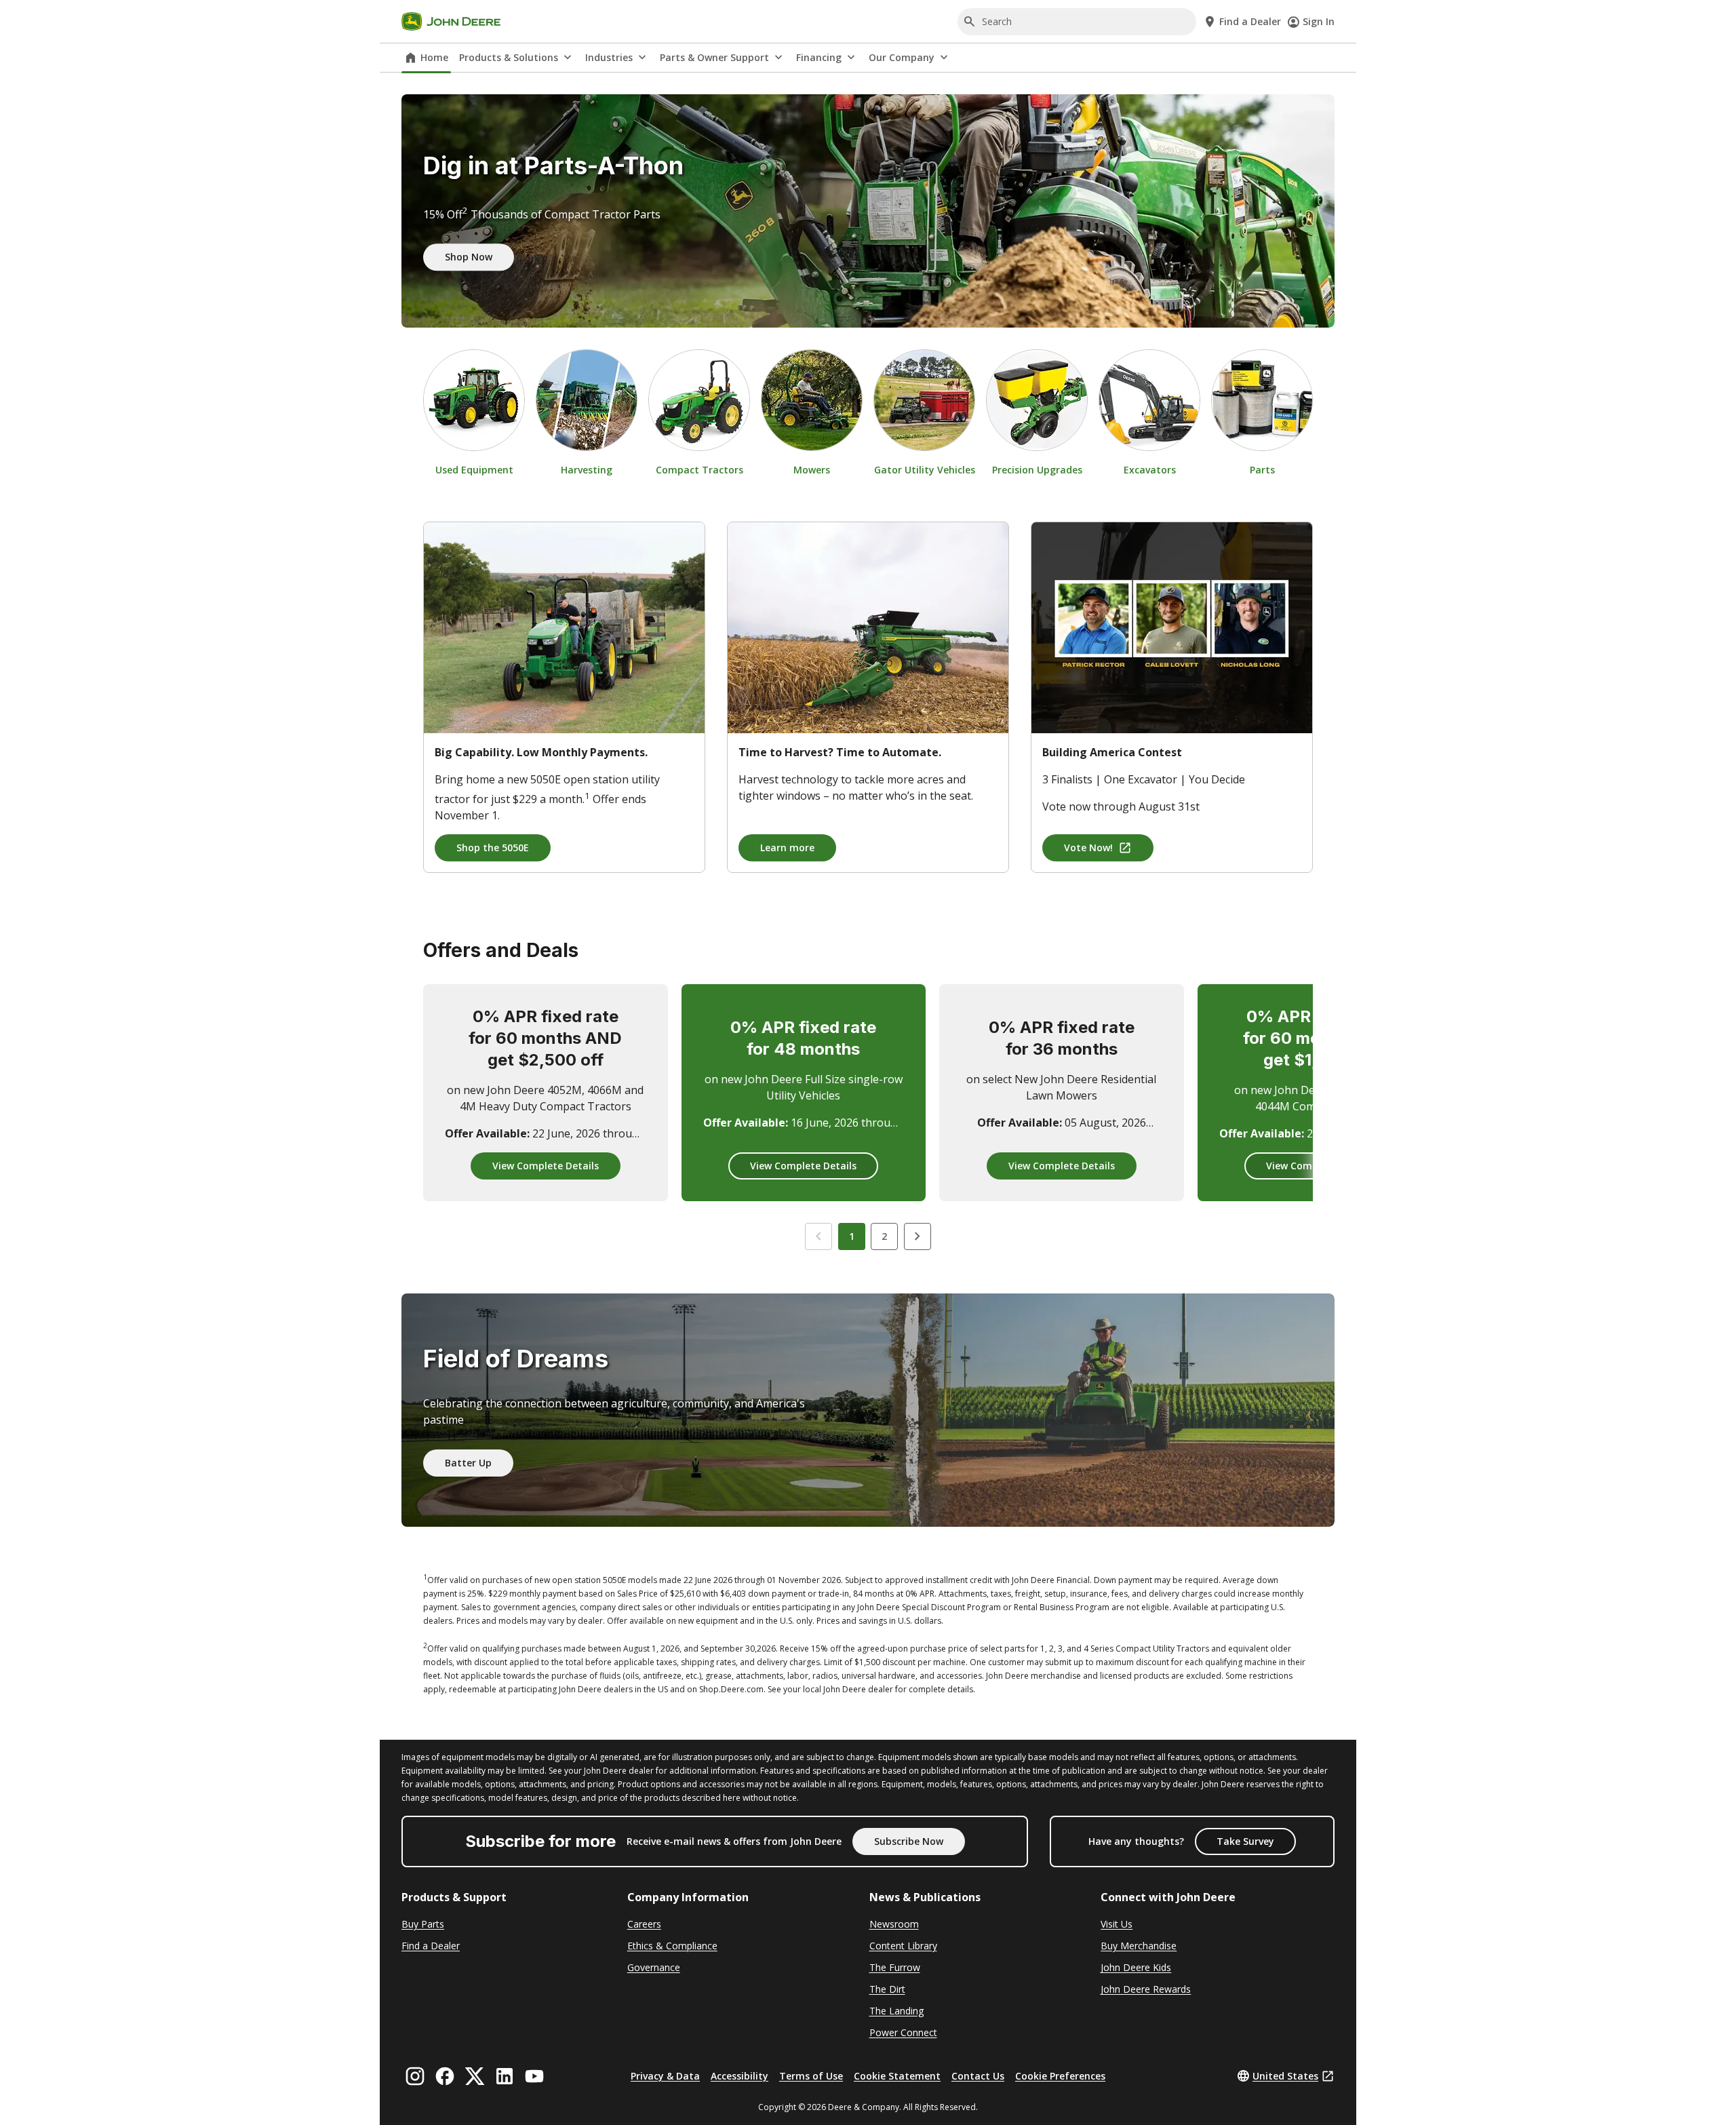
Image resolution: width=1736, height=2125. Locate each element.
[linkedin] (505, 2076)
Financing (819, 57)
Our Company (902, 57)
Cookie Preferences (1060, 2076)
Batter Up (468, 1463)
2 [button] (884, 1236)
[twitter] (475, 2076)
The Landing (896, 2011)
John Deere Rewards (1146, 1989)
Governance (654, 1967)
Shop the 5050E (493, 847)
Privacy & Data (665, 2076)
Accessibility (739, 2076)
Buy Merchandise (1139, 1946)
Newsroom (894, 1924)
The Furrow (895, 1967)
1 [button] (852, 1236)
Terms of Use (811, 2076)
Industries (609, 57)
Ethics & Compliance (672, 1946)
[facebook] (445, 2076)
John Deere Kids (1136, 1967)
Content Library (903, 1946)
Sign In (1319, 21)
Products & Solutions (509, 57)
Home (434, 57)
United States (1285, 2076)
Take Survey (1245, 1841)
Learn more (787, 847)
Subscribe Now (909, 1841)
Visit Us (1117, 1924)
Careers (644, 1924)
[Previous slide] (818, 1236)
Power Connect (903, 2032)
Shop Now (469, 257)
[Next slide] (918, 1236)
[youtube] (534, 2076)
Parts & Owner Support (714, 57)
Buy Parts (423, 1924)
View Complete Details (546, 1166)
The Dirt (887, 1989)
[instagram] (415, 2076)
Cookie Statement (897, 2076)
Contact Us (978, 2076)
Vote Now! (1088, 847)
